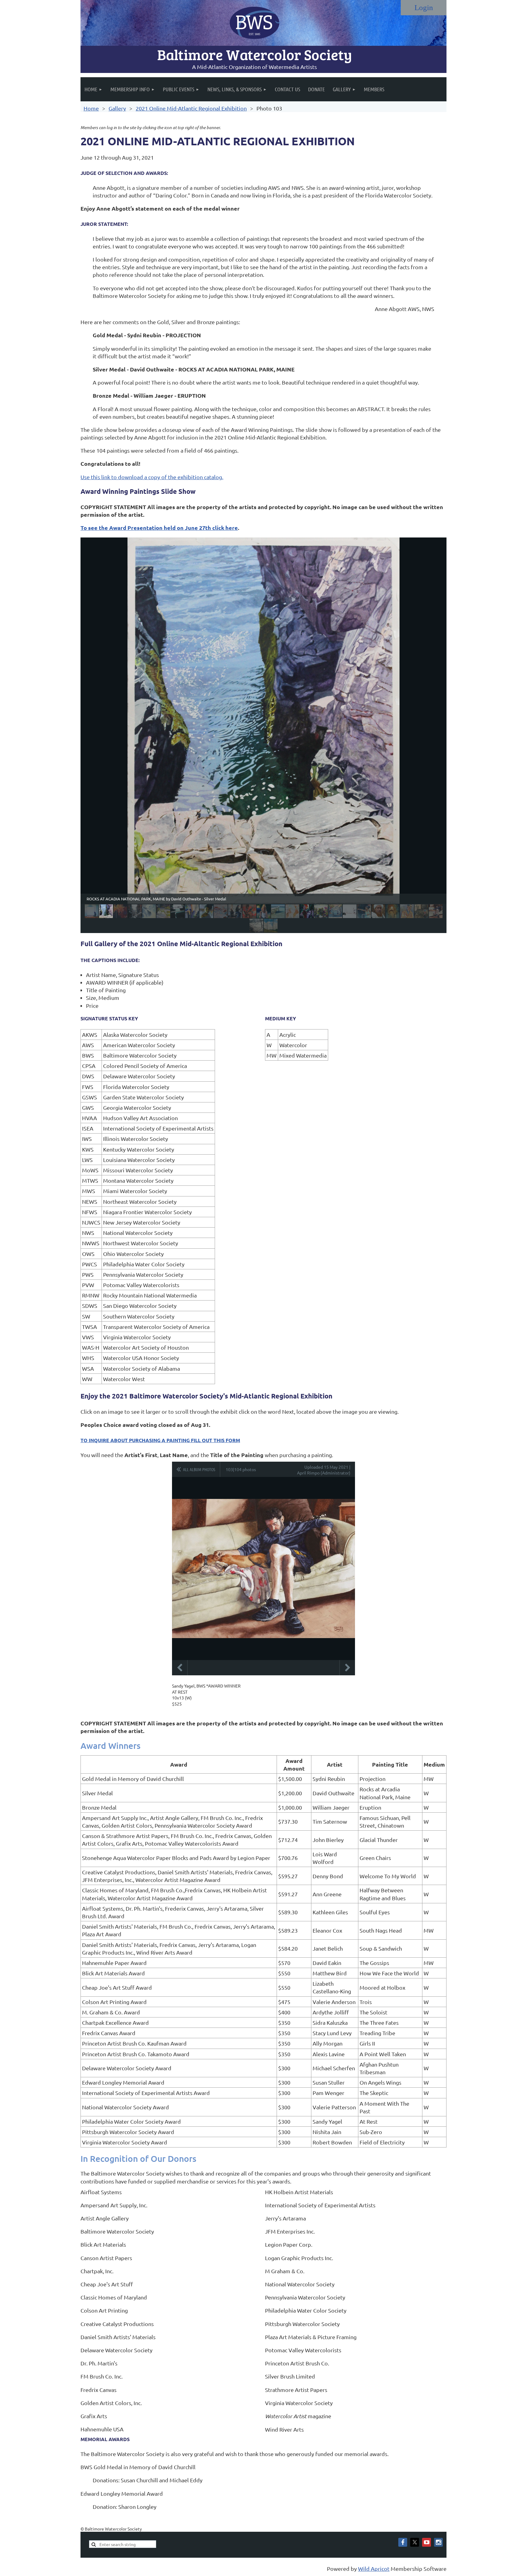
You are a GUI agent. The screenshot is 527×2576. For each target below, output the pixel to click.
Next (347, 1668)
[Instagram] (438, 2542)
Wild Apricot (374, 2569)
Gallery (117, 108)
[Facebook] (403, 2542)
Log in (424, 8)
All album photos (199, 1469)
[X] (415, 2542)
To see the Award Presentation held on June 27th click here (159, 528)
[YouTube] (427, 2542)
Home (91, 108)
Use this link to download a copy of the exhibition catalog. (152, 477)
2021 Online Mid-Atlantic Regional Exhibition (191, 108)
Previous (180, 1668)
